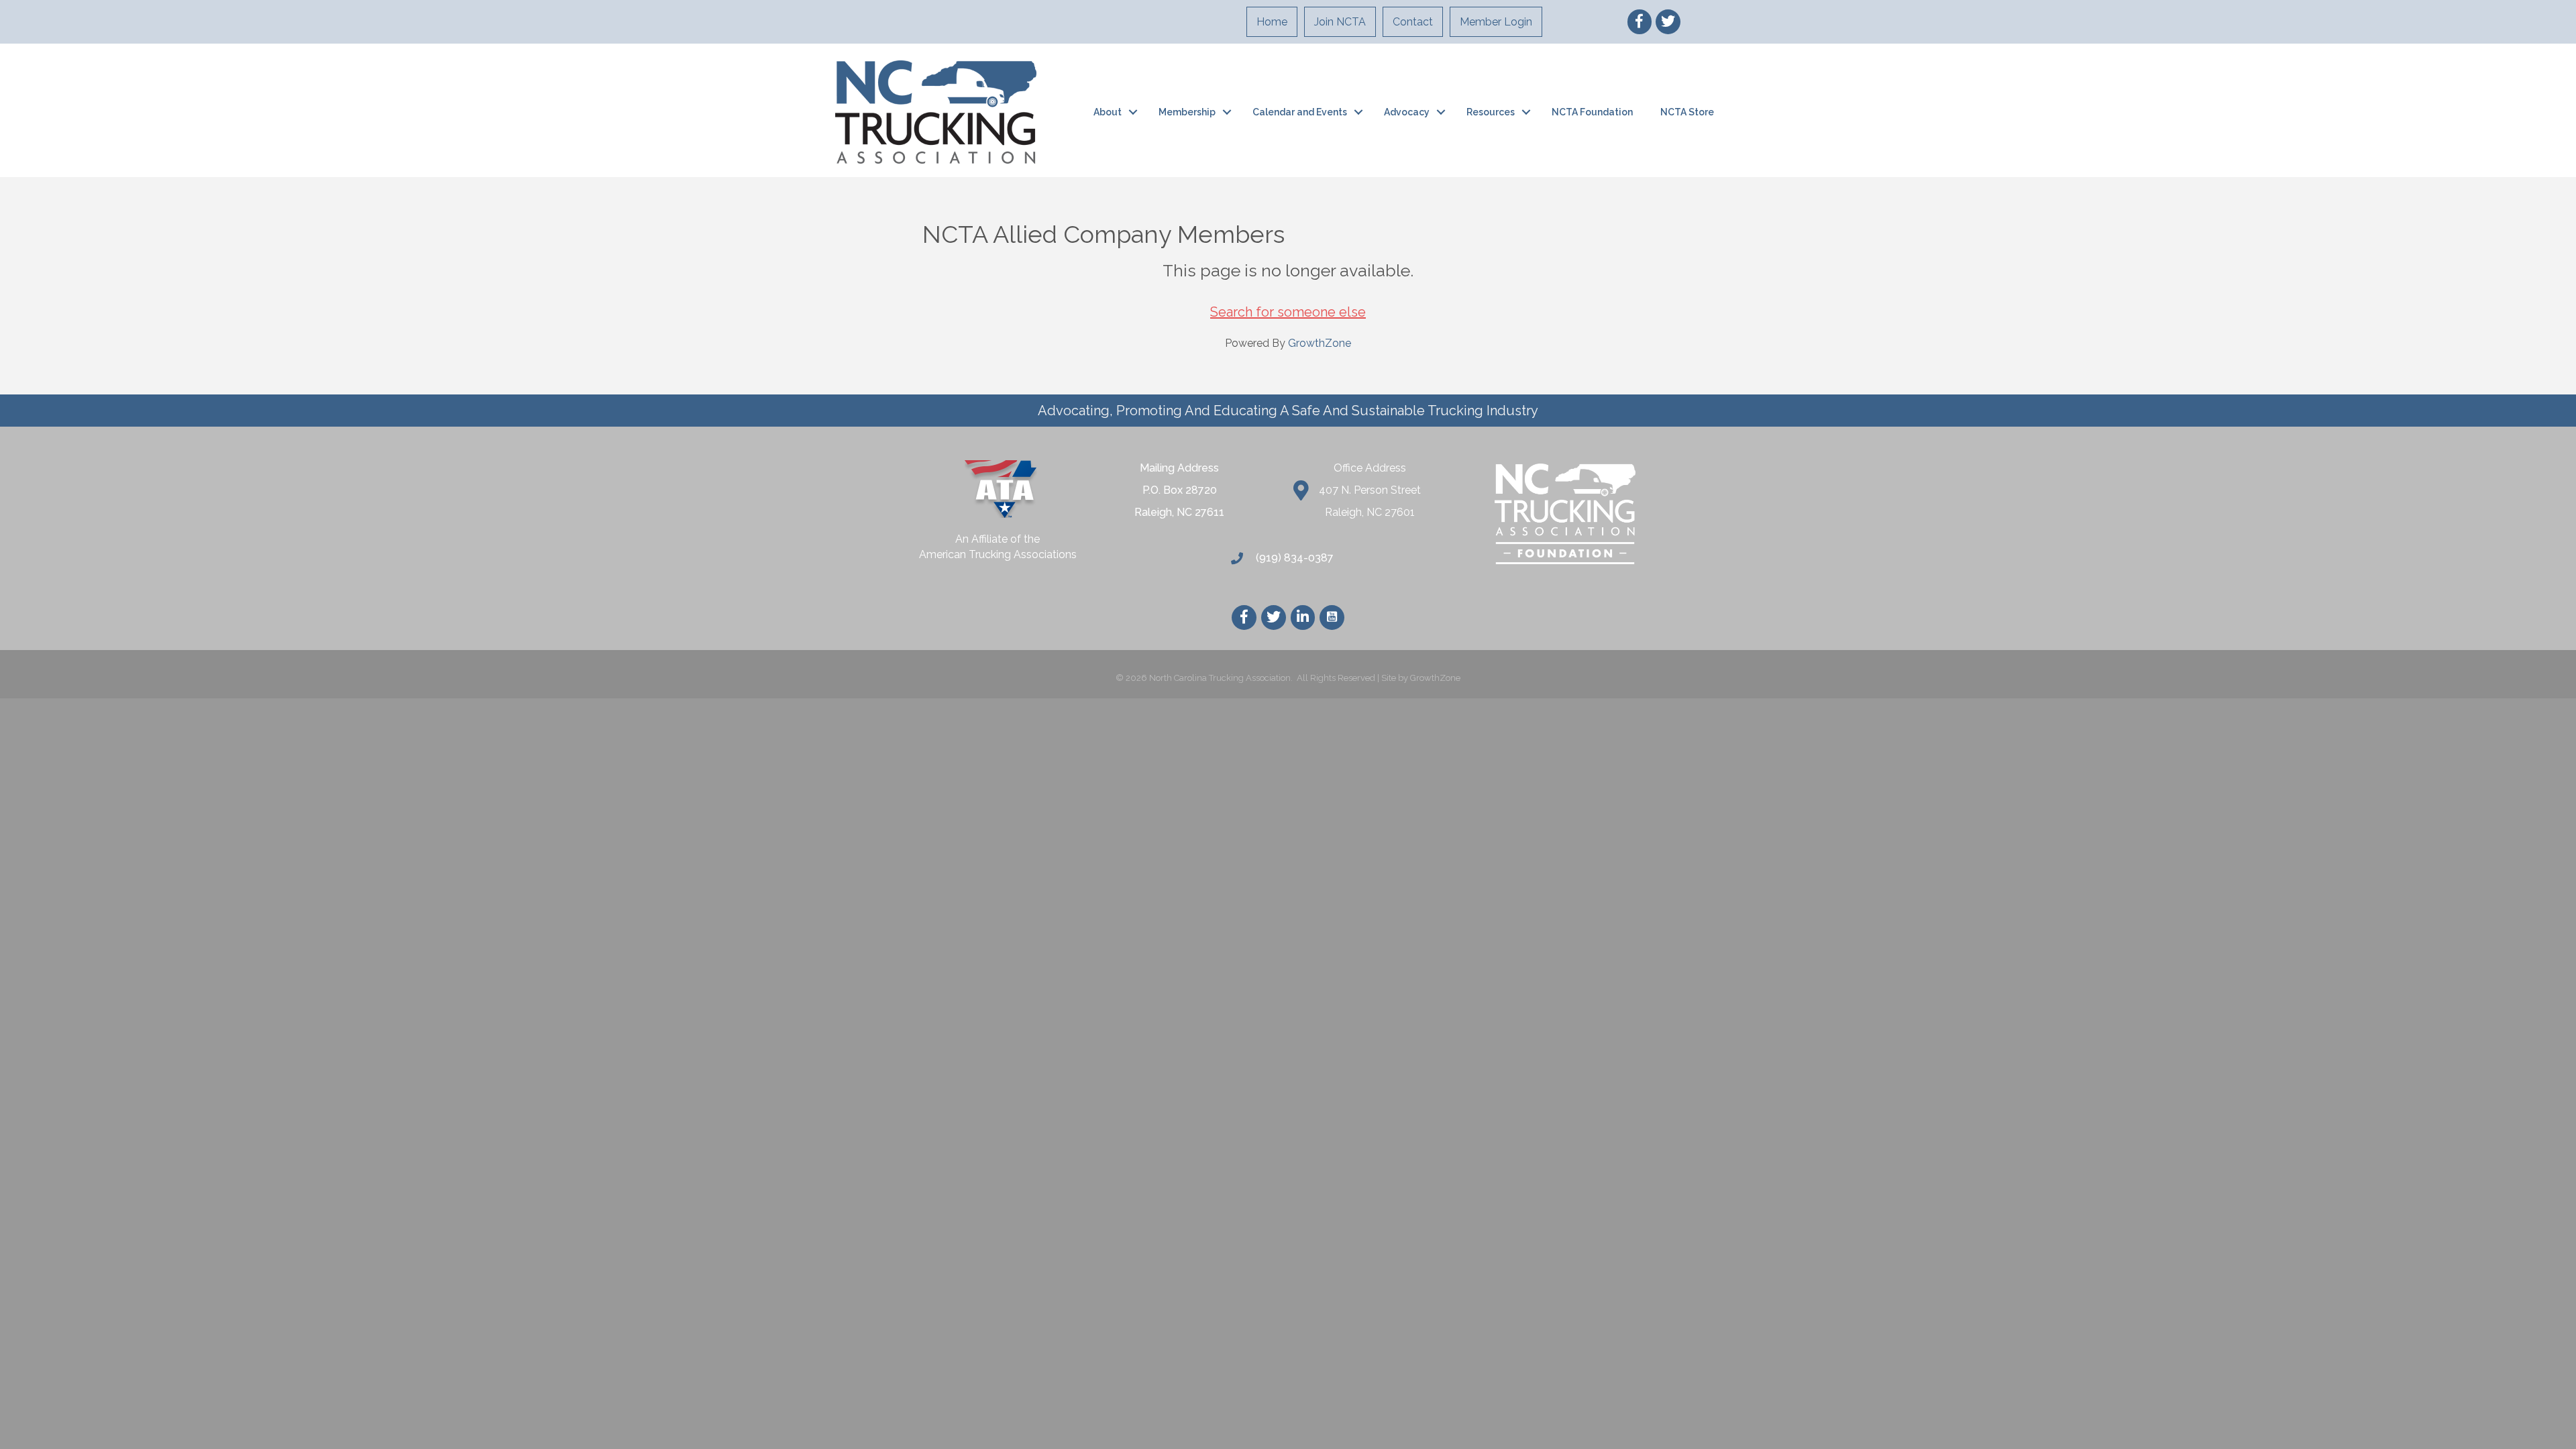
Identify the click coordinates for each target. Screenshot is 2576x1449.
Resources (1491, 112)
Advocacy (1407, 112)
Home (1272, 22)
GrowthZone (1320, 343)
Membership (1187, 112)
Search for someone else (1288, 312)
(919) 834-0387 (1293, 558)
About (1108, 112)
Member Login (1496, 22)
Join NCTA (1340, 22)
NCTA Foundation (1592, 112)
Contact (1413, 22)
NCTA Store (1687, 112)
